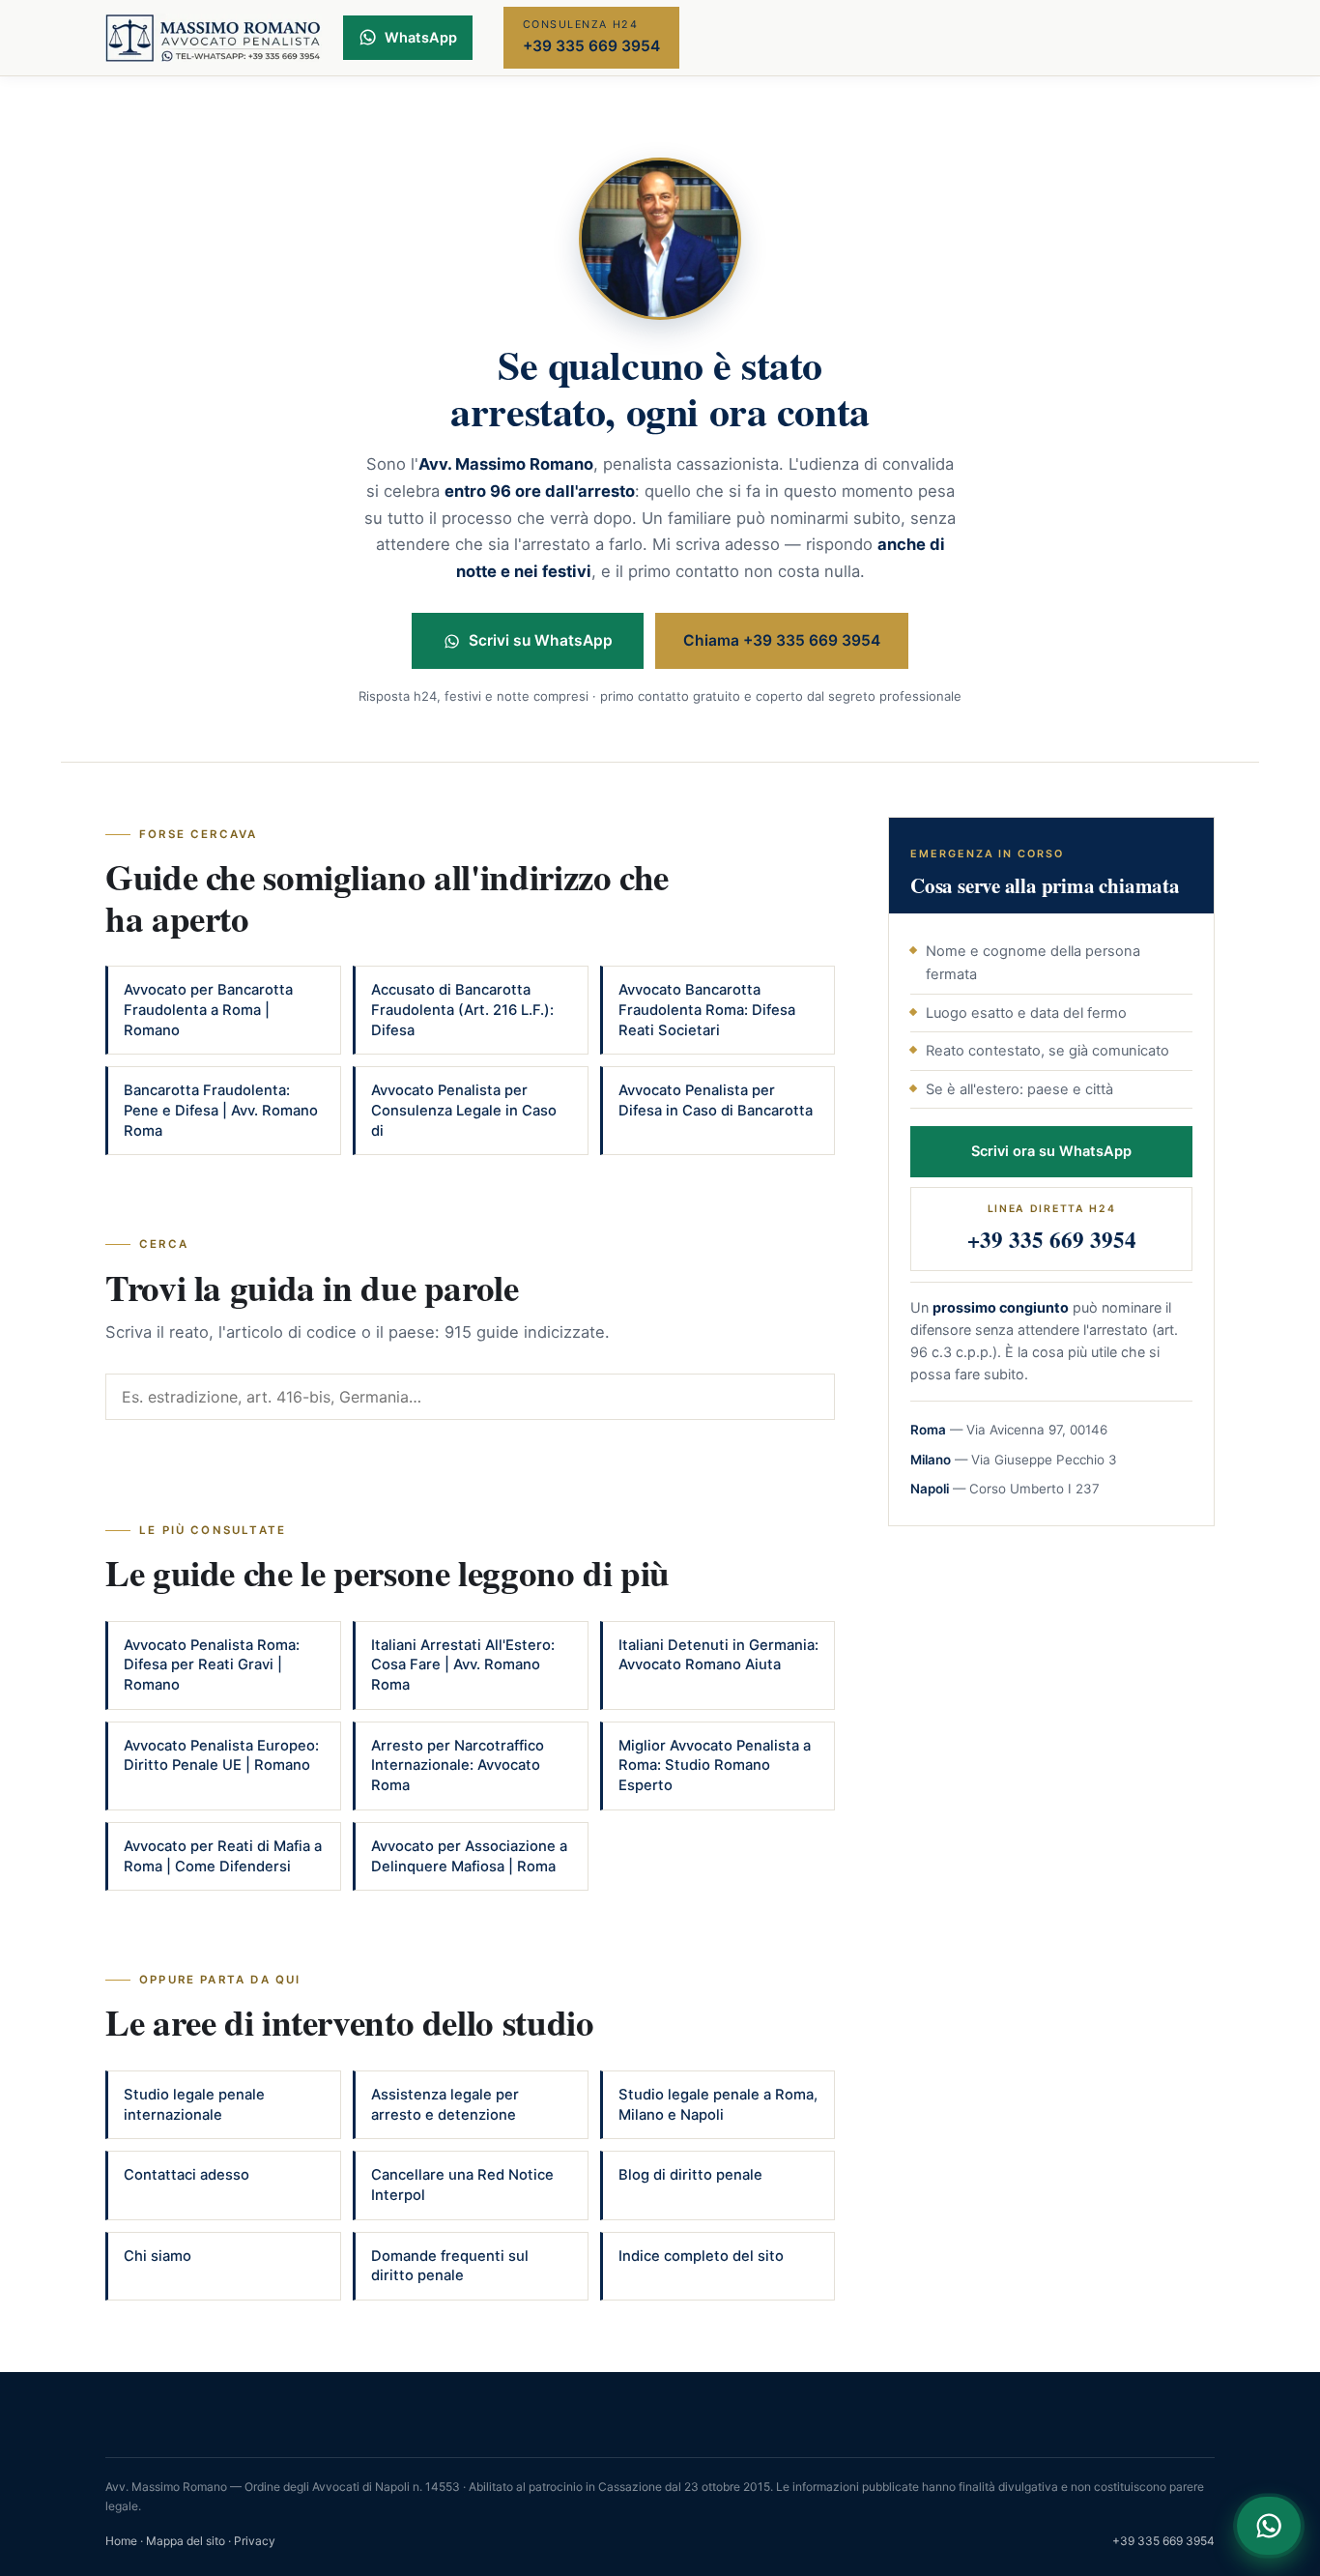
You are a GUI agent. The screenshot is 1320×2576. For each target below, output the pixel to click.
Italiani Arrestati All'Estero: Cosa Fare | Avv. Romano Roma (463, 1665)
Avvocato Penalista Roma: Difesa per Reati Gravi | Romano (212, 1665)
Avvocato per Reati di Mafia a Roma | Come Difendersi (223, 1856)
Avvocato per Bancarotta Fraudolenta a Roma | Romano (208, 1010)
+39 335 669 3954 (1163, 2541)
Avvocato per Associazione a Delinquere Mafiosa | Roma (469, 1856)
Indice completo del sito (701, 2256)
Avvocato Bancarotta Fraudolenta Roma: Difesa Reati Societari (707, 1010)
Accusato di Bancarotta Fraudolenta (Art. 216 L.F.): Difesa (462, 1010)
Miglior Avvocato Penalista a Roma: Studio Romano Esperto (715, 1766)
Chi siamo (158, 2256)
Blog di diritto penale (690, 2175)
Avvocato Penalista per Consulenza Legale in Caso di (464, 1110)
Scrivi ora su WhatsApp (1051, 1151)
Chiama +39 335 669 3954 (782, 640)
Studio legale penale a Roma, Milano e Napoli (718, 2105)
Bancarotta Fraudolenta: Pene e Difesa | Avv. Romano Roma (221, 1110)
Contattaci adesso (187, 2175)
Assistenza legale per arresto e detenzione (445, 2105)
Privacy (255, 2541)
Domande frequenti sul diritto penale (450, 2266)
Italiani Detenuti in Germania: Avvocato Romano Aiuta (718, 1655)
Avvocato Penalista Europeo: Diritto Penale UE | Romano (221, 1756)
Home (121, 2541)
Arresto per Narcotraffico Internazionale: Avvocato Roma (458, 1766)
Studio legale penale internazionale (194, 2105)
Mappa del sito (186, 2541)
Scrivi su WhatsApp (541, 640)
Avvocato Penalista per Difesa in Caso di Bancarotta (716, 1100)
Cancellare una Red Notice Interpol (462, 2185)
